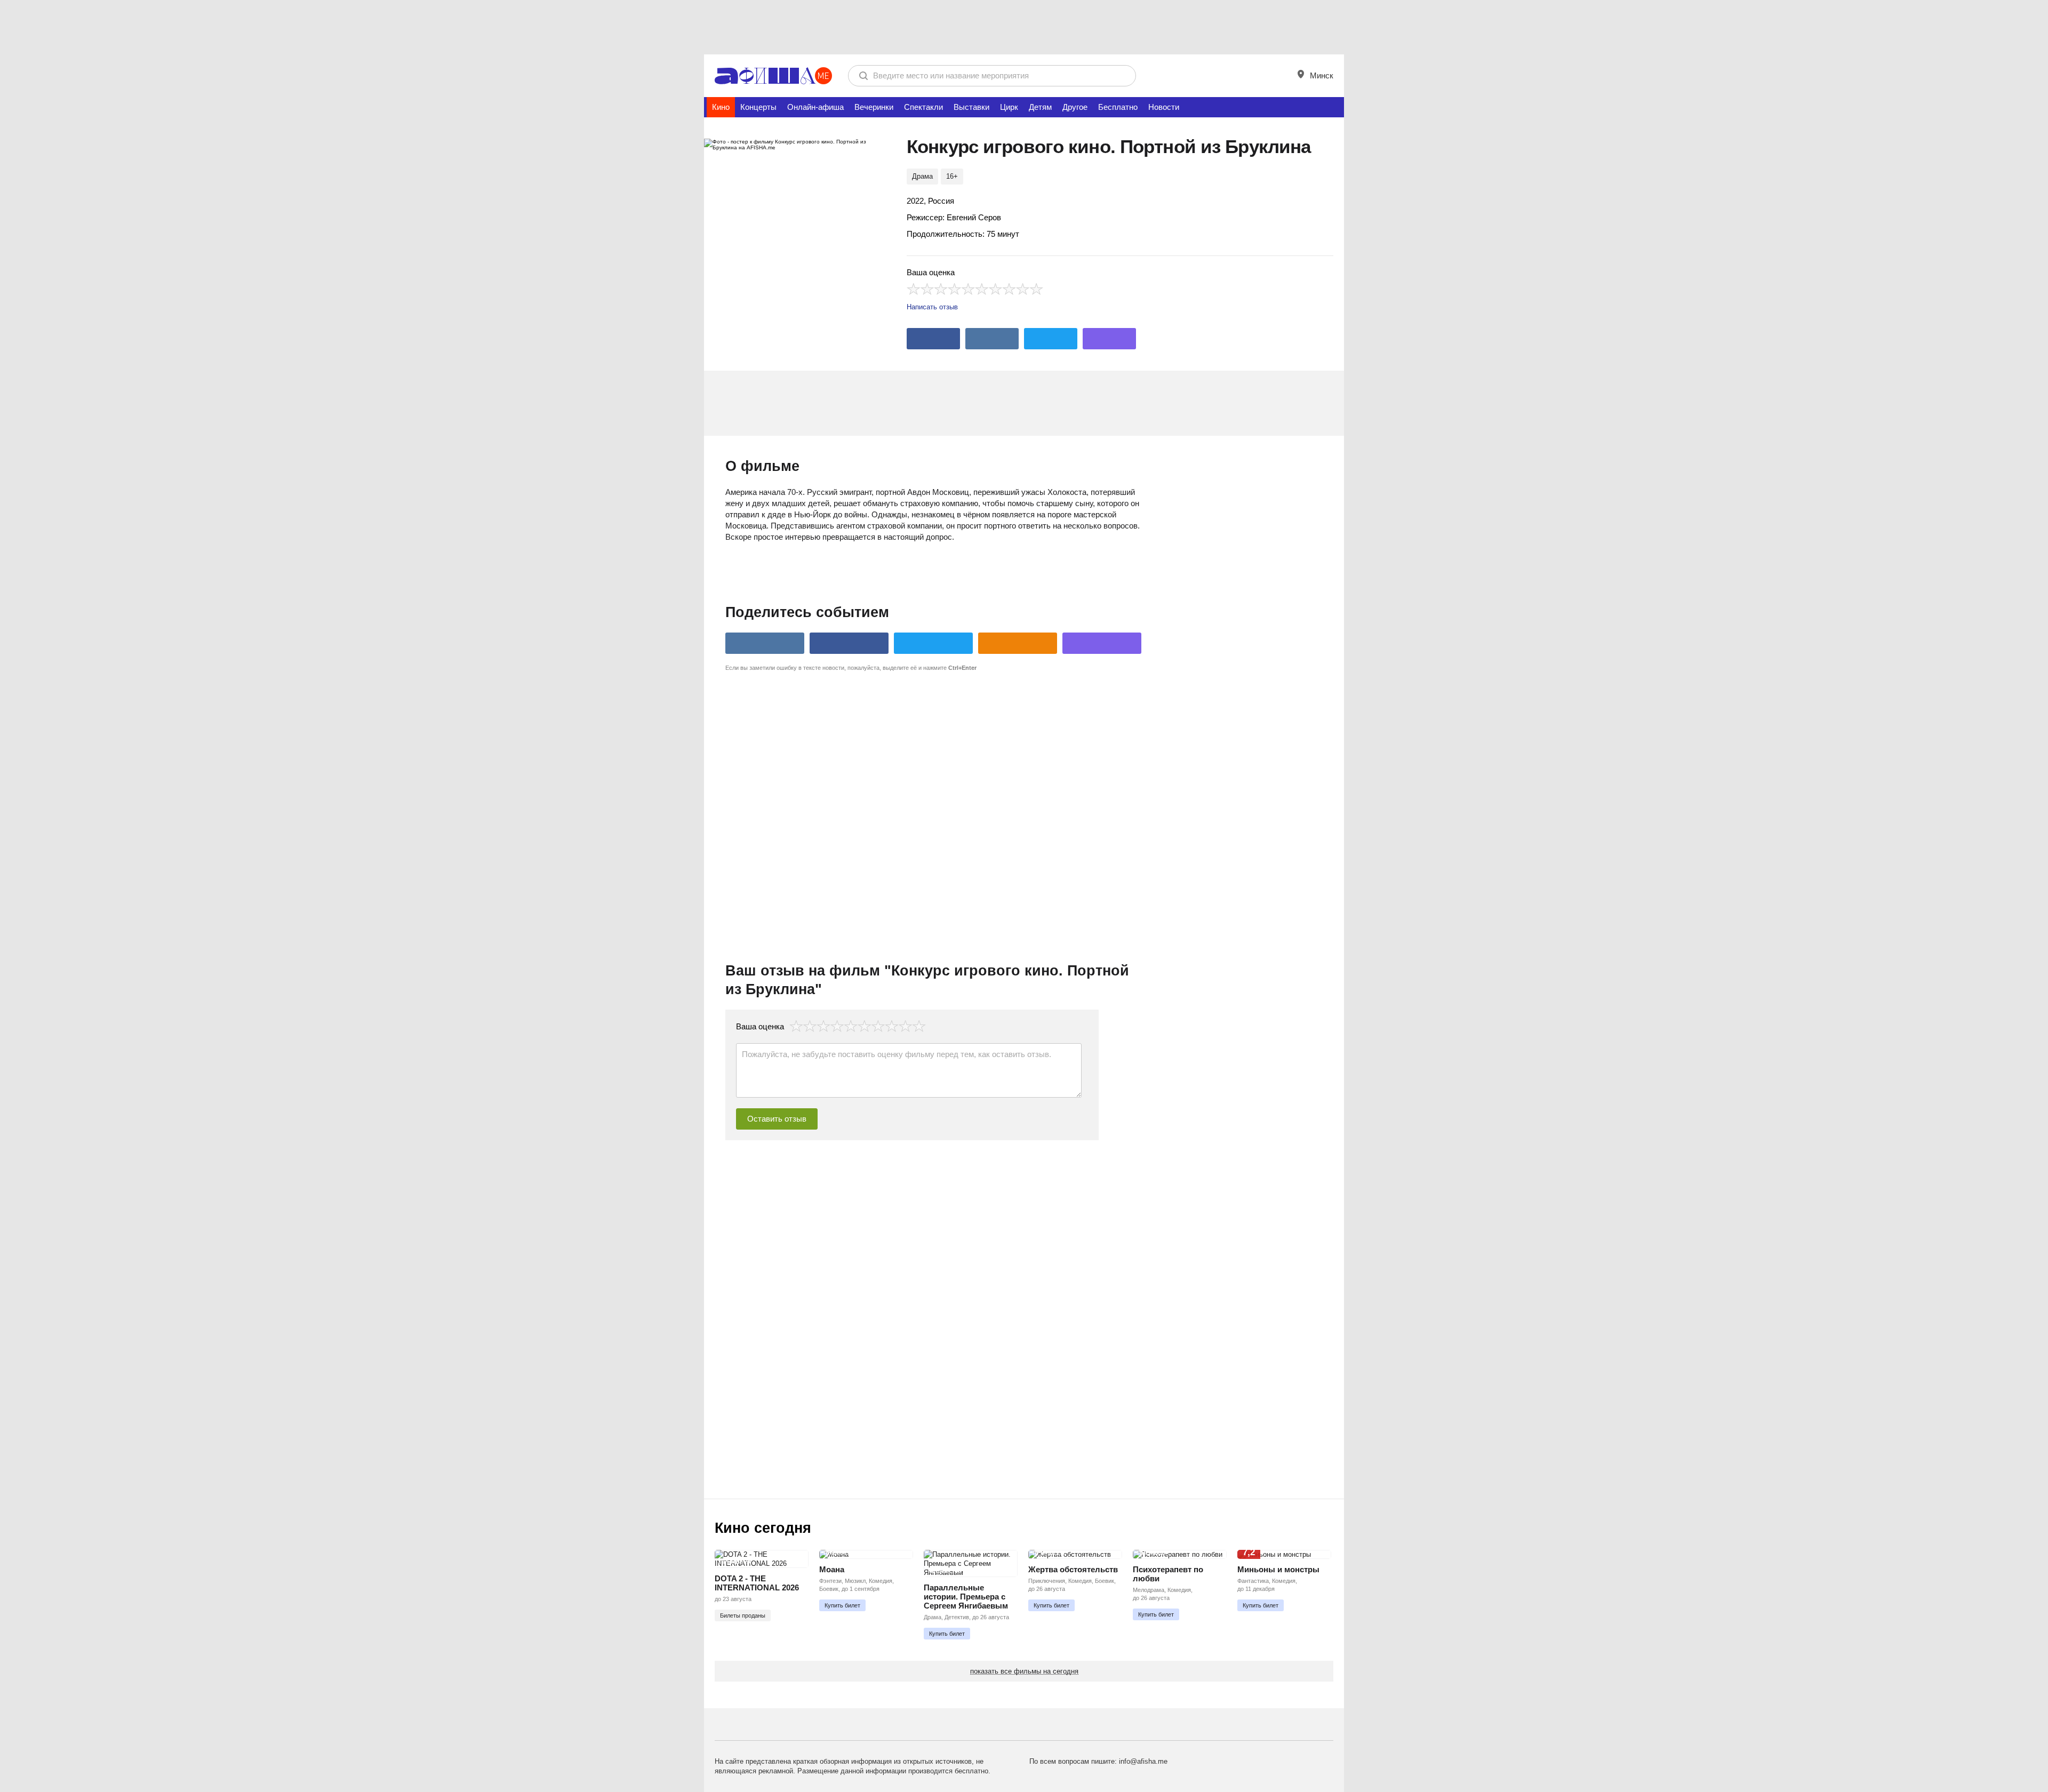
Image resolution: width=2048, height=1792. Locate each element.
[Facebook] (933, 339)
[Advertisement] (1024, 27)
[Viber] (1109, 339)
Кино (721, 107)
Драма (922, 176)
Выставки (971, 107)
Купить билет (842, 1605)
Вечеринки (874, 107)
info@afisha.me (1143, 1761)
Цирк (1009, 107)
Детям (1040, 107)
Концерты (758, 107)
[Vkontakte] (992, 339)
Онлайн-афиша (815, 107)
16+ (952, 176)
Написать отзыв (932, 307)
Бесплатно (1118, 107)
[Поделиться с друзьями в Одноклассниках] (1018, 643)
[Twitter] (1051, 339)
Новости (1164, 107)
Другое (1075, 107)
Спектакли (923, 107)
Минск (1321, 75)
